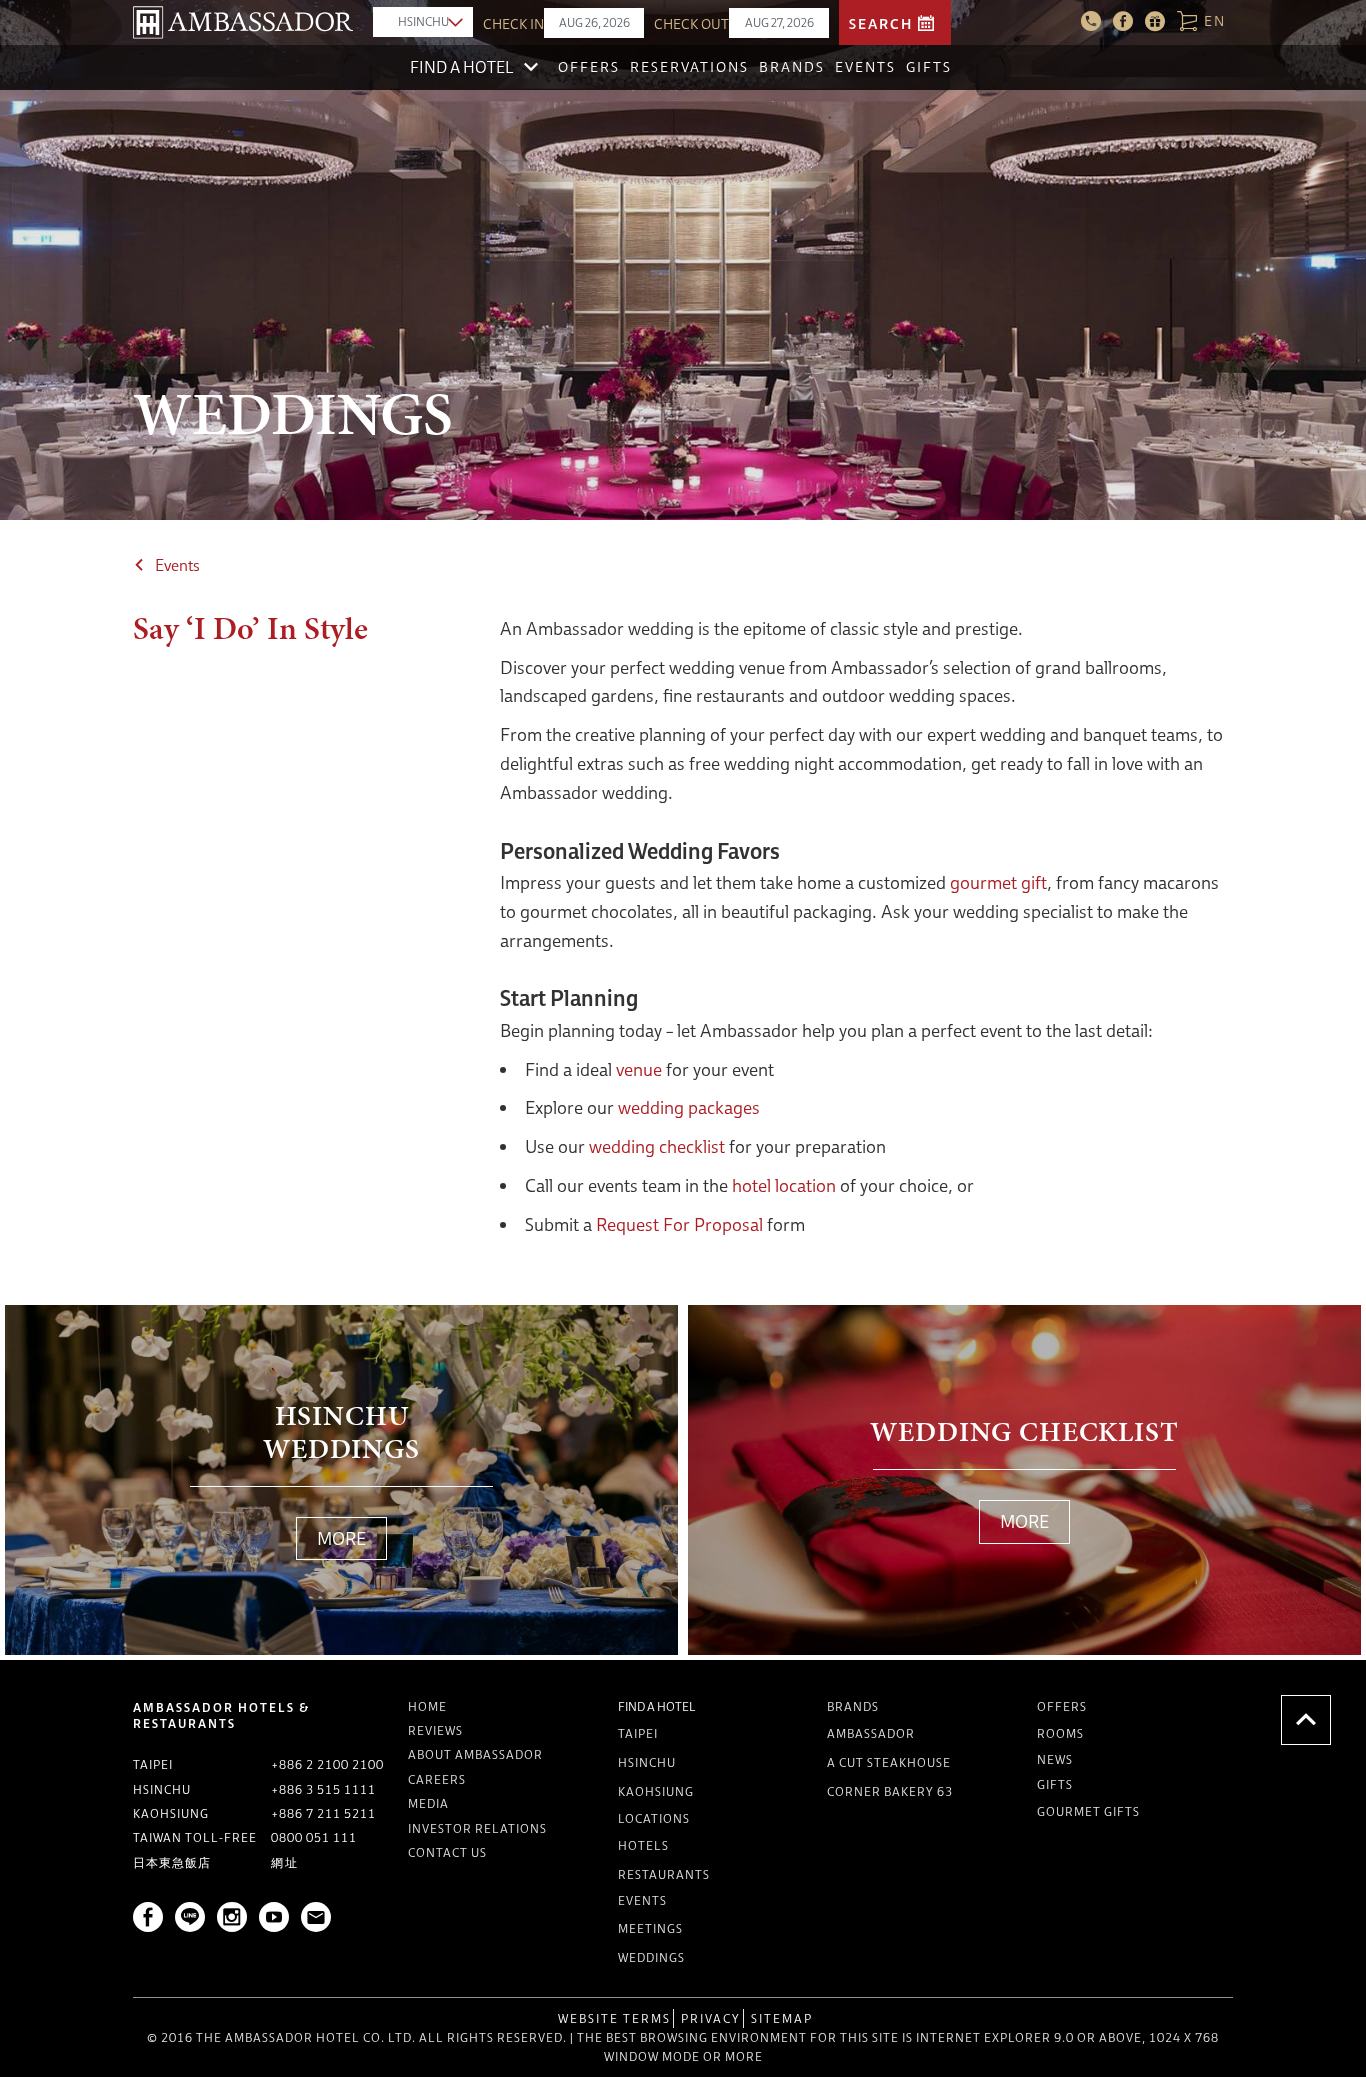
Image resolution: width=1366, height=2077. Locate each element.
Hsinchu (647, 1762)
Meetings (650, 1928)
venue (639, 1069)
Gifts (929, 67)
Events (865, 67)
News (1055, 1759)
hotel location (784, 1185)
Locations (654, 1818)
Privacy (711, 2018)
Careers (437, 1779)
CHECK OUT (691, 24)
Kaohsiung (656, 1791)
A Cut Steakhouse (889, 1762)
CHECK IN (513, 24)
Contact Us (447, 1852)
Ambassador (871, 1733)
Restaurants (664, 1874)
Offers (589, 67)
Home (427, 1706)
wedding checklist (657, 1146)
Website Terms (614, 2018)
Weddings (651, 1957)
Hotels (643, 1845)
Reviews (435, 1730)
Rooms (1060, 1733)
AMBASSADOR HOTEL (243, 22)
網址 (285, 1862)
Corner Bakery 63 (890, 1791)
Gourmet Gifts (1088, 1811)
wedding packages (689, 1107)
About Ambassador (475, 1754)
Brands (792, 67)
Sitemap (782, 2018)
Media (428, 1803)
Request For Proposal (679, 1224)
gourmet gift (998, 882)
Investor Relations (477, 1828)
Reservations (689, 67)
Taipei (638, 1733)
